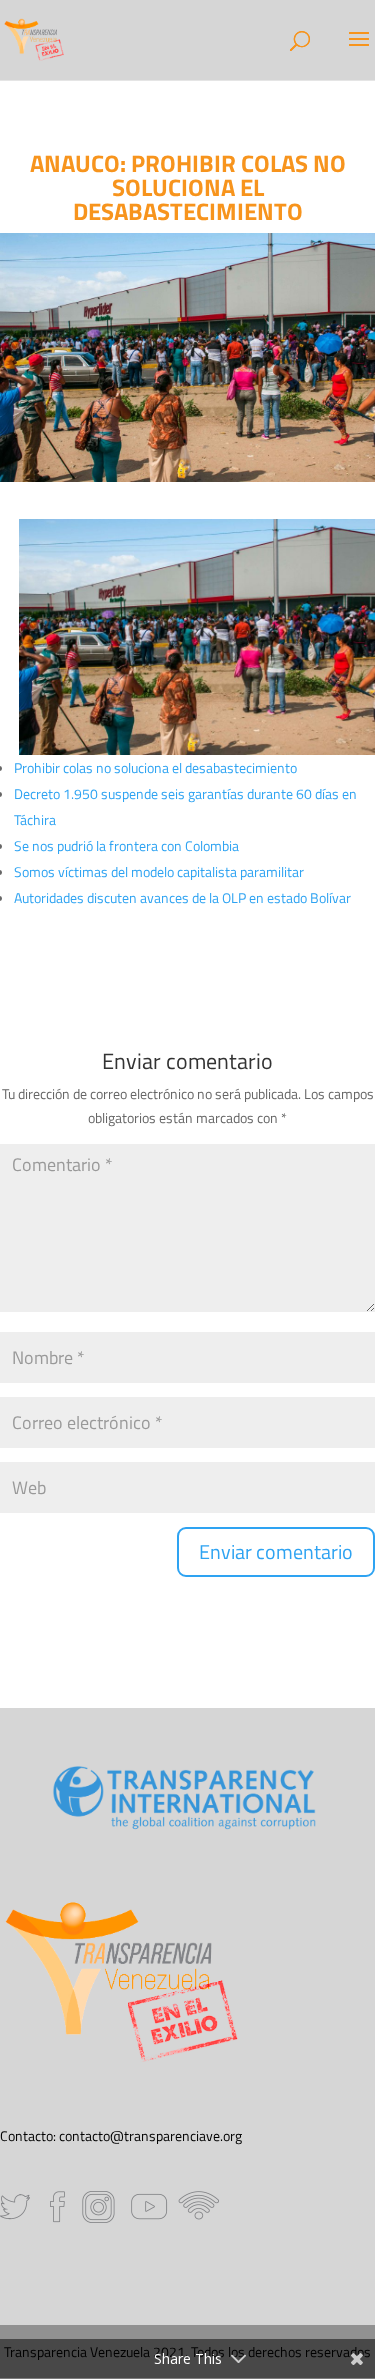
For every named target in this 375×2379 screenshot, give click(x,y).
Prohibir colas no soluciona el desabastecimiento (155, 767)
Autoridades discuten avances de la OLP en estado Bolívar (182, 897)
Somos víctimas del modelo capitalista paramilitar (159, 871)
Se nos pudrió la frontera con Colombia (126, 845)
